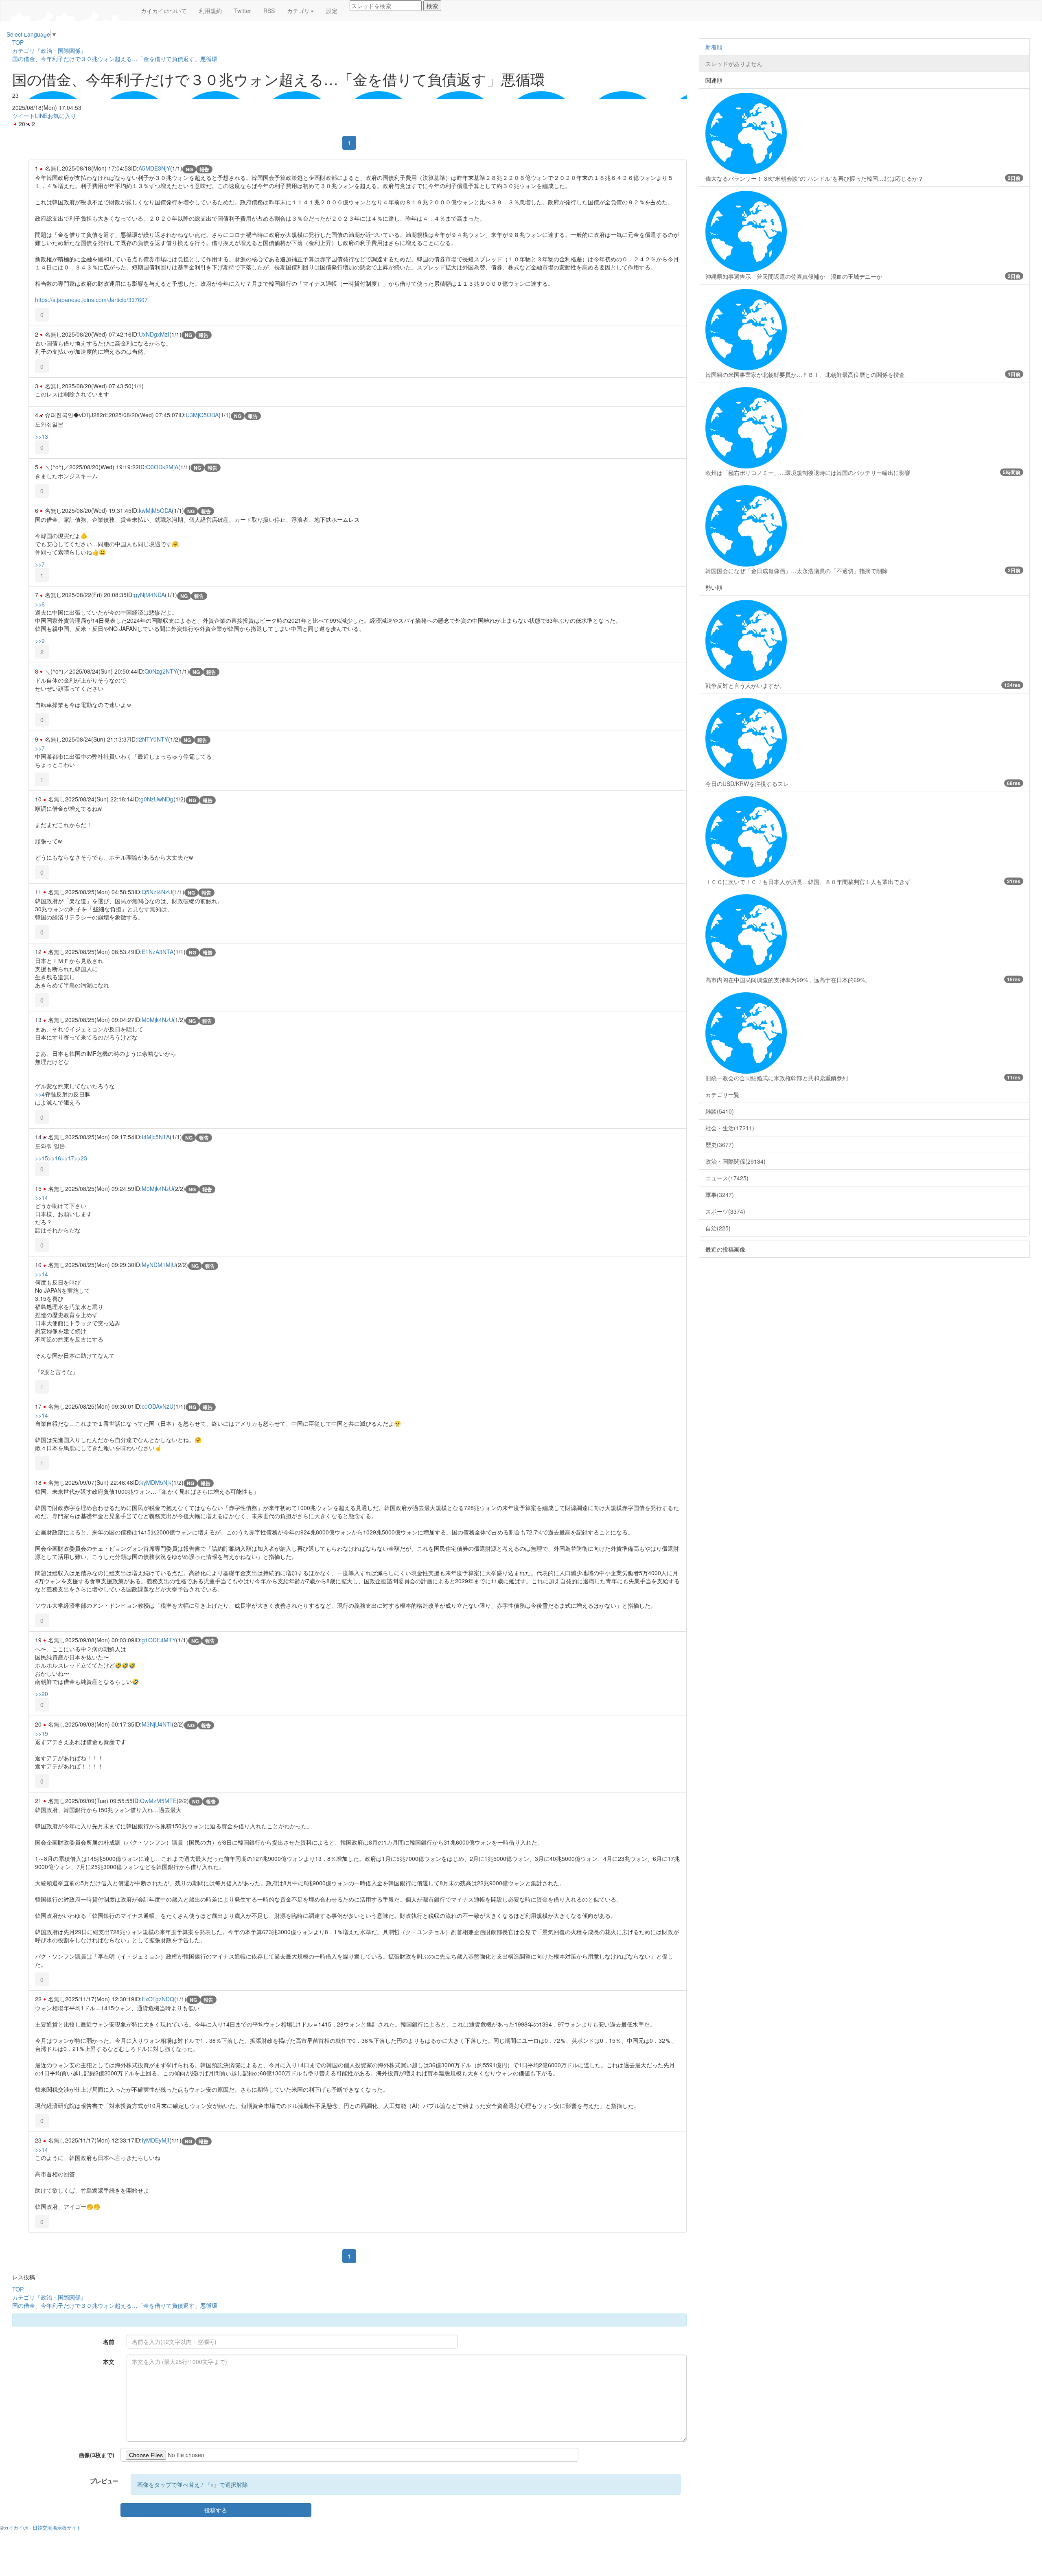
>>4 (40, 1094)
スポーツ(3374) (725, 1211)
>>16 (55, 1158)
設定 (332, 11)
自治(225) (718, 1228)
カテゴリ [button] (298, 11)
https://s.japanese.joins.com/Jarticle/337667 (91, 300)
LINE (41, 116)
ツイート (24, 116)
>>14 (42, 1197)
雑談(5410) (720, 1111)
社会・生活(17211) (730, 1128)
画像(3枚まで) (96, 2455)
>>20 (42, 1694)
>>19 (42, 1733)
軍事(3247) (720, 1195)
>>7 (40, 564)
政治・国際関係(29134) (736, 1161)
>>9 (40, 641)
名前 (109, 2342)
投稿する (216, 2510)
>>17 (68, 1158)
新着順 (714, 47)
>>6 (40, 604)
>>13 (42, 436)
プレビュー (104, 2481)
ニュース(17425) (727, 1178)
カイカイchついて (164, 11)
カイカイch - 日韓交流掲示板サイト (43, 2527)
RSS (269, 11)
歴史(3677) (720, 1145)
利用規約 (210, 11)
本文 (109, 2362)
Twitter (243, 11)
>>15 (42, 1158)
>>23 (81, 1158)
